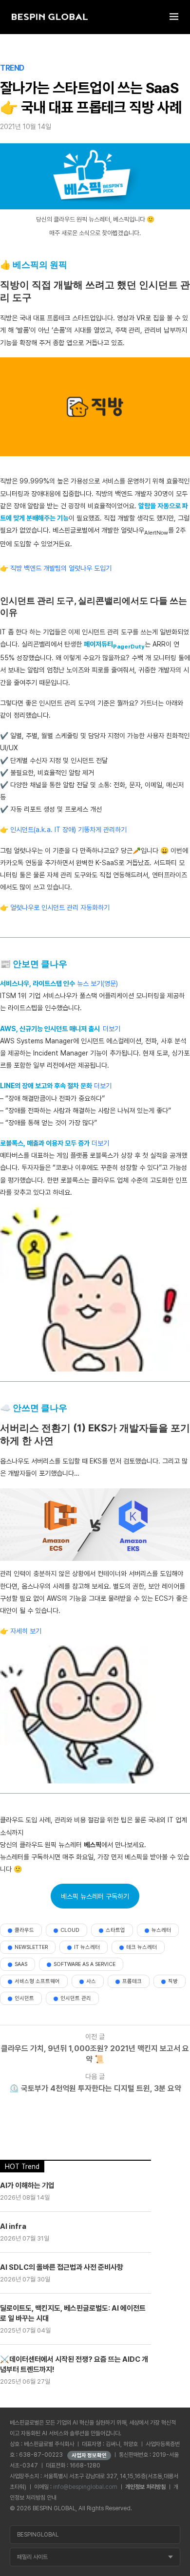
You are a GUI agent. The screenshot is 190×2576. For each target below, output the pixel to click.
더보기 (112, 1029)
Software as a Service (85, 1964)
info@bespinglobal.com (85, 2487)
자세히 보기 (26, 1631)
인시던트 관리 (76, 1998)
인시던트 (24, 1998)
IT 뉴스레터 (87, 1947)
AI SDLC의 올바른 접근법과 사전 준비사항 (62, 2267)
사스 (91, 1981)
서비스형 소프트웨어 (37, 1981)
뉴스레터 (161, 1930)
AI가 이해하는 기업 (27, 2186)
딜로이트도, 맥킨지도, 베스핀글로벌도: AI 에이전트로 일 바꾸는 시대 (73, 2313)
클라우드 (24, 1930)
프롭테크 (132, 1981)
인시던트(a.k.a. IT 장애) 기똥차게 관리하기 (68, 830)
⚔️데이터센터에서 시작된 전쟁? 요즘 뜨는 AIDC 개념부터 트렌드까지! (74, 2364)
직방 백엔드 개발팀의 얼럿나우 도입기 (61, 568)
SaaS (21, 1964)
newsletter (31, 1947)
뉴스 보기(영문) (97, 983)
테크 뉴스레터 (142, 1947)
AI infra (13, 2226)
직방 (173, 1981)
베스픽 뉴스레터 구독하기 (95, 1896)
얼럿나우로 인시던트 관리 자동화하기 (60, 908)
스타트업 (115, 1930)
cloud (70, 1930)
